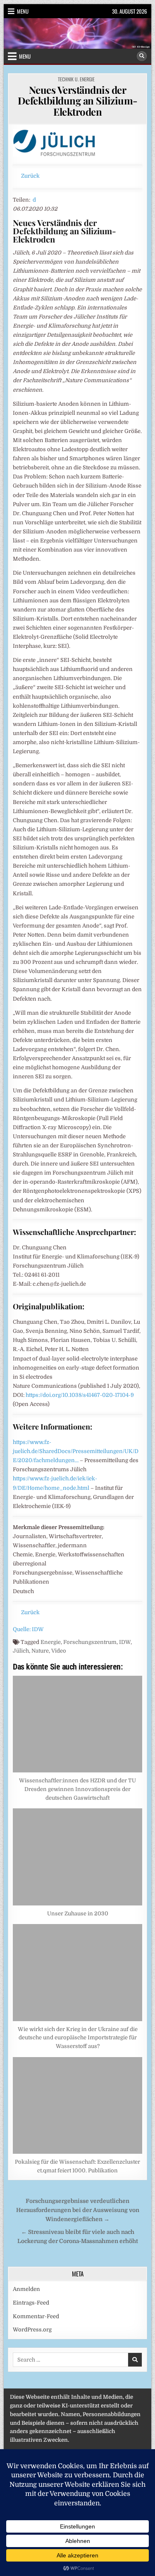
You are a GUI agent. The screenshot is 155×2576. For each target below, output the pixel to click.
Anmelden (26, 2289)
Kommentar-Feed (36, 2316)
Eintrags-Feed (31, 2303)
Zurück (30, 176)
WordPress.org (32, 2330)
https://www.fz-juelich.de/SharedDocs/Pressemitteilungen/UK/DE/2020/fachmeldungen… (76, 1451)
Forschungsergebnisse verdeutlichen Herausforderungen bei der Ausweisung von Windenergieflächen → (78, 2210)
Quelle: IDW (28, 1629)
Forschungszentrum (90, 1642)
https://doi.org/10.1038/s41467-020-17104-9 (80, 1395)
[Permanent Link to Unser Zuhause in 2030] (77, 1857)
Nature (40, 1651)
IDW (125, 1642)
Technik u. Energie (76, 79)
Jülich (21, 1651)
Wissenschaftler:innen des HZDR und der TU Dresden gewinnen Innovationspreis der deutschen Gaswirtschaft (77, 1789)
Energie (51, 1642)
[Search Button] (142, 56)
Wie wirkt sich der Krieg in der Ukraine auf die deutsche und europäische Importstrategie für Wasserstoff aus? (78, 2038)
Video (59, 1651)
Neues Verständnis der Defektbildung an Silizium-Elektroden (78, 101)
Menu (23, 11)
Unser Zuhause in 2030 (78, 1914)
